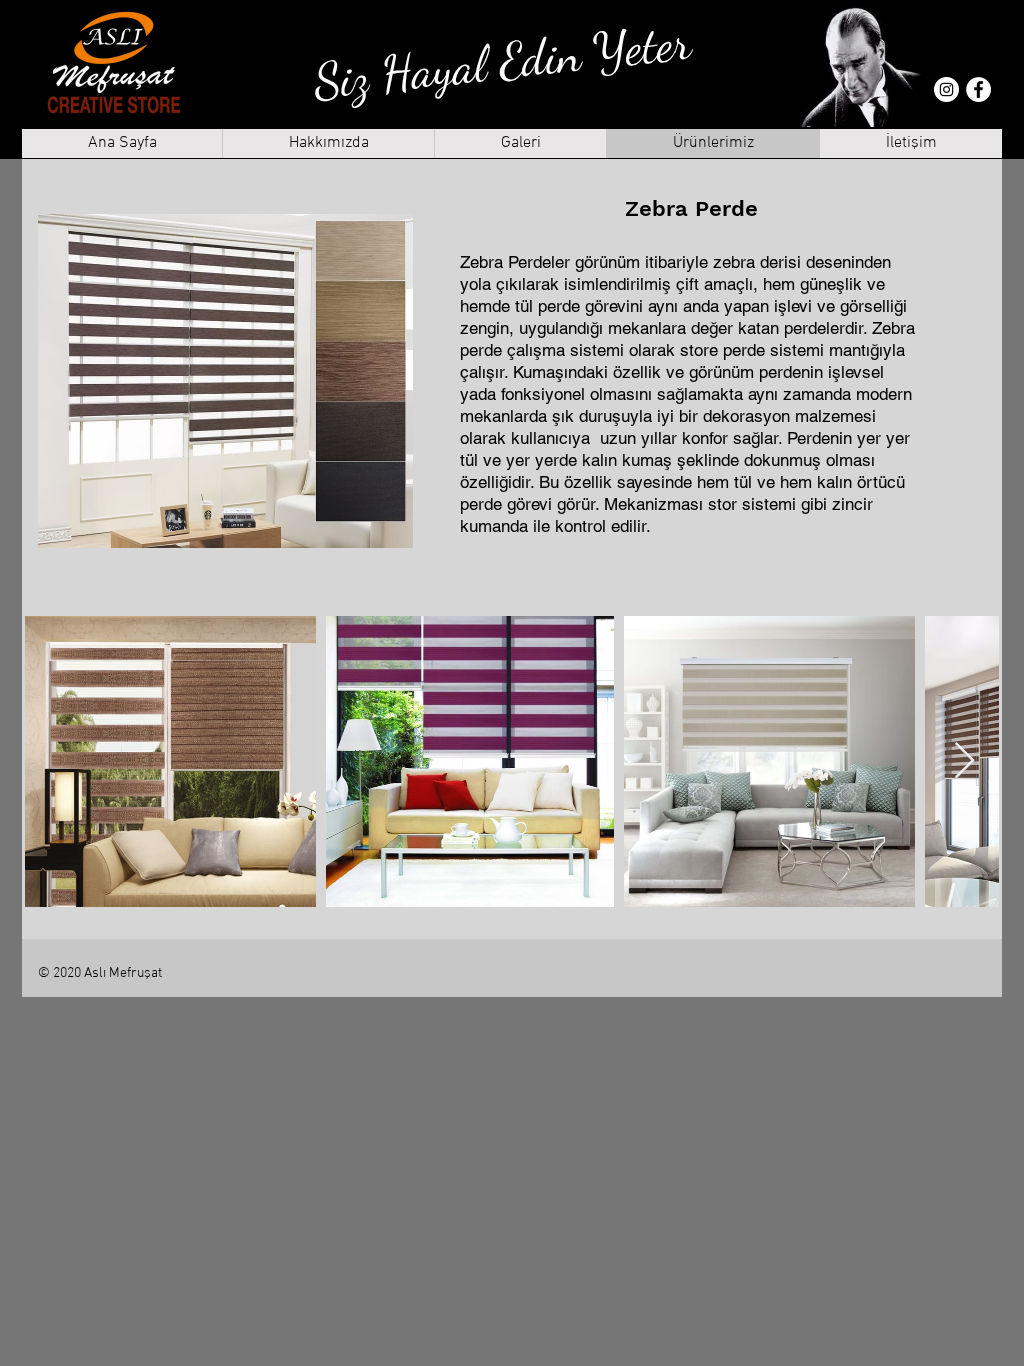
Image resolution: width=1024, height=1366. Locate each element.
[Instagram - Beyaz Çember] (946, 89)
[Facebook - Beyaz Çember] (978, 89)
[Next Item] (964, 761)
